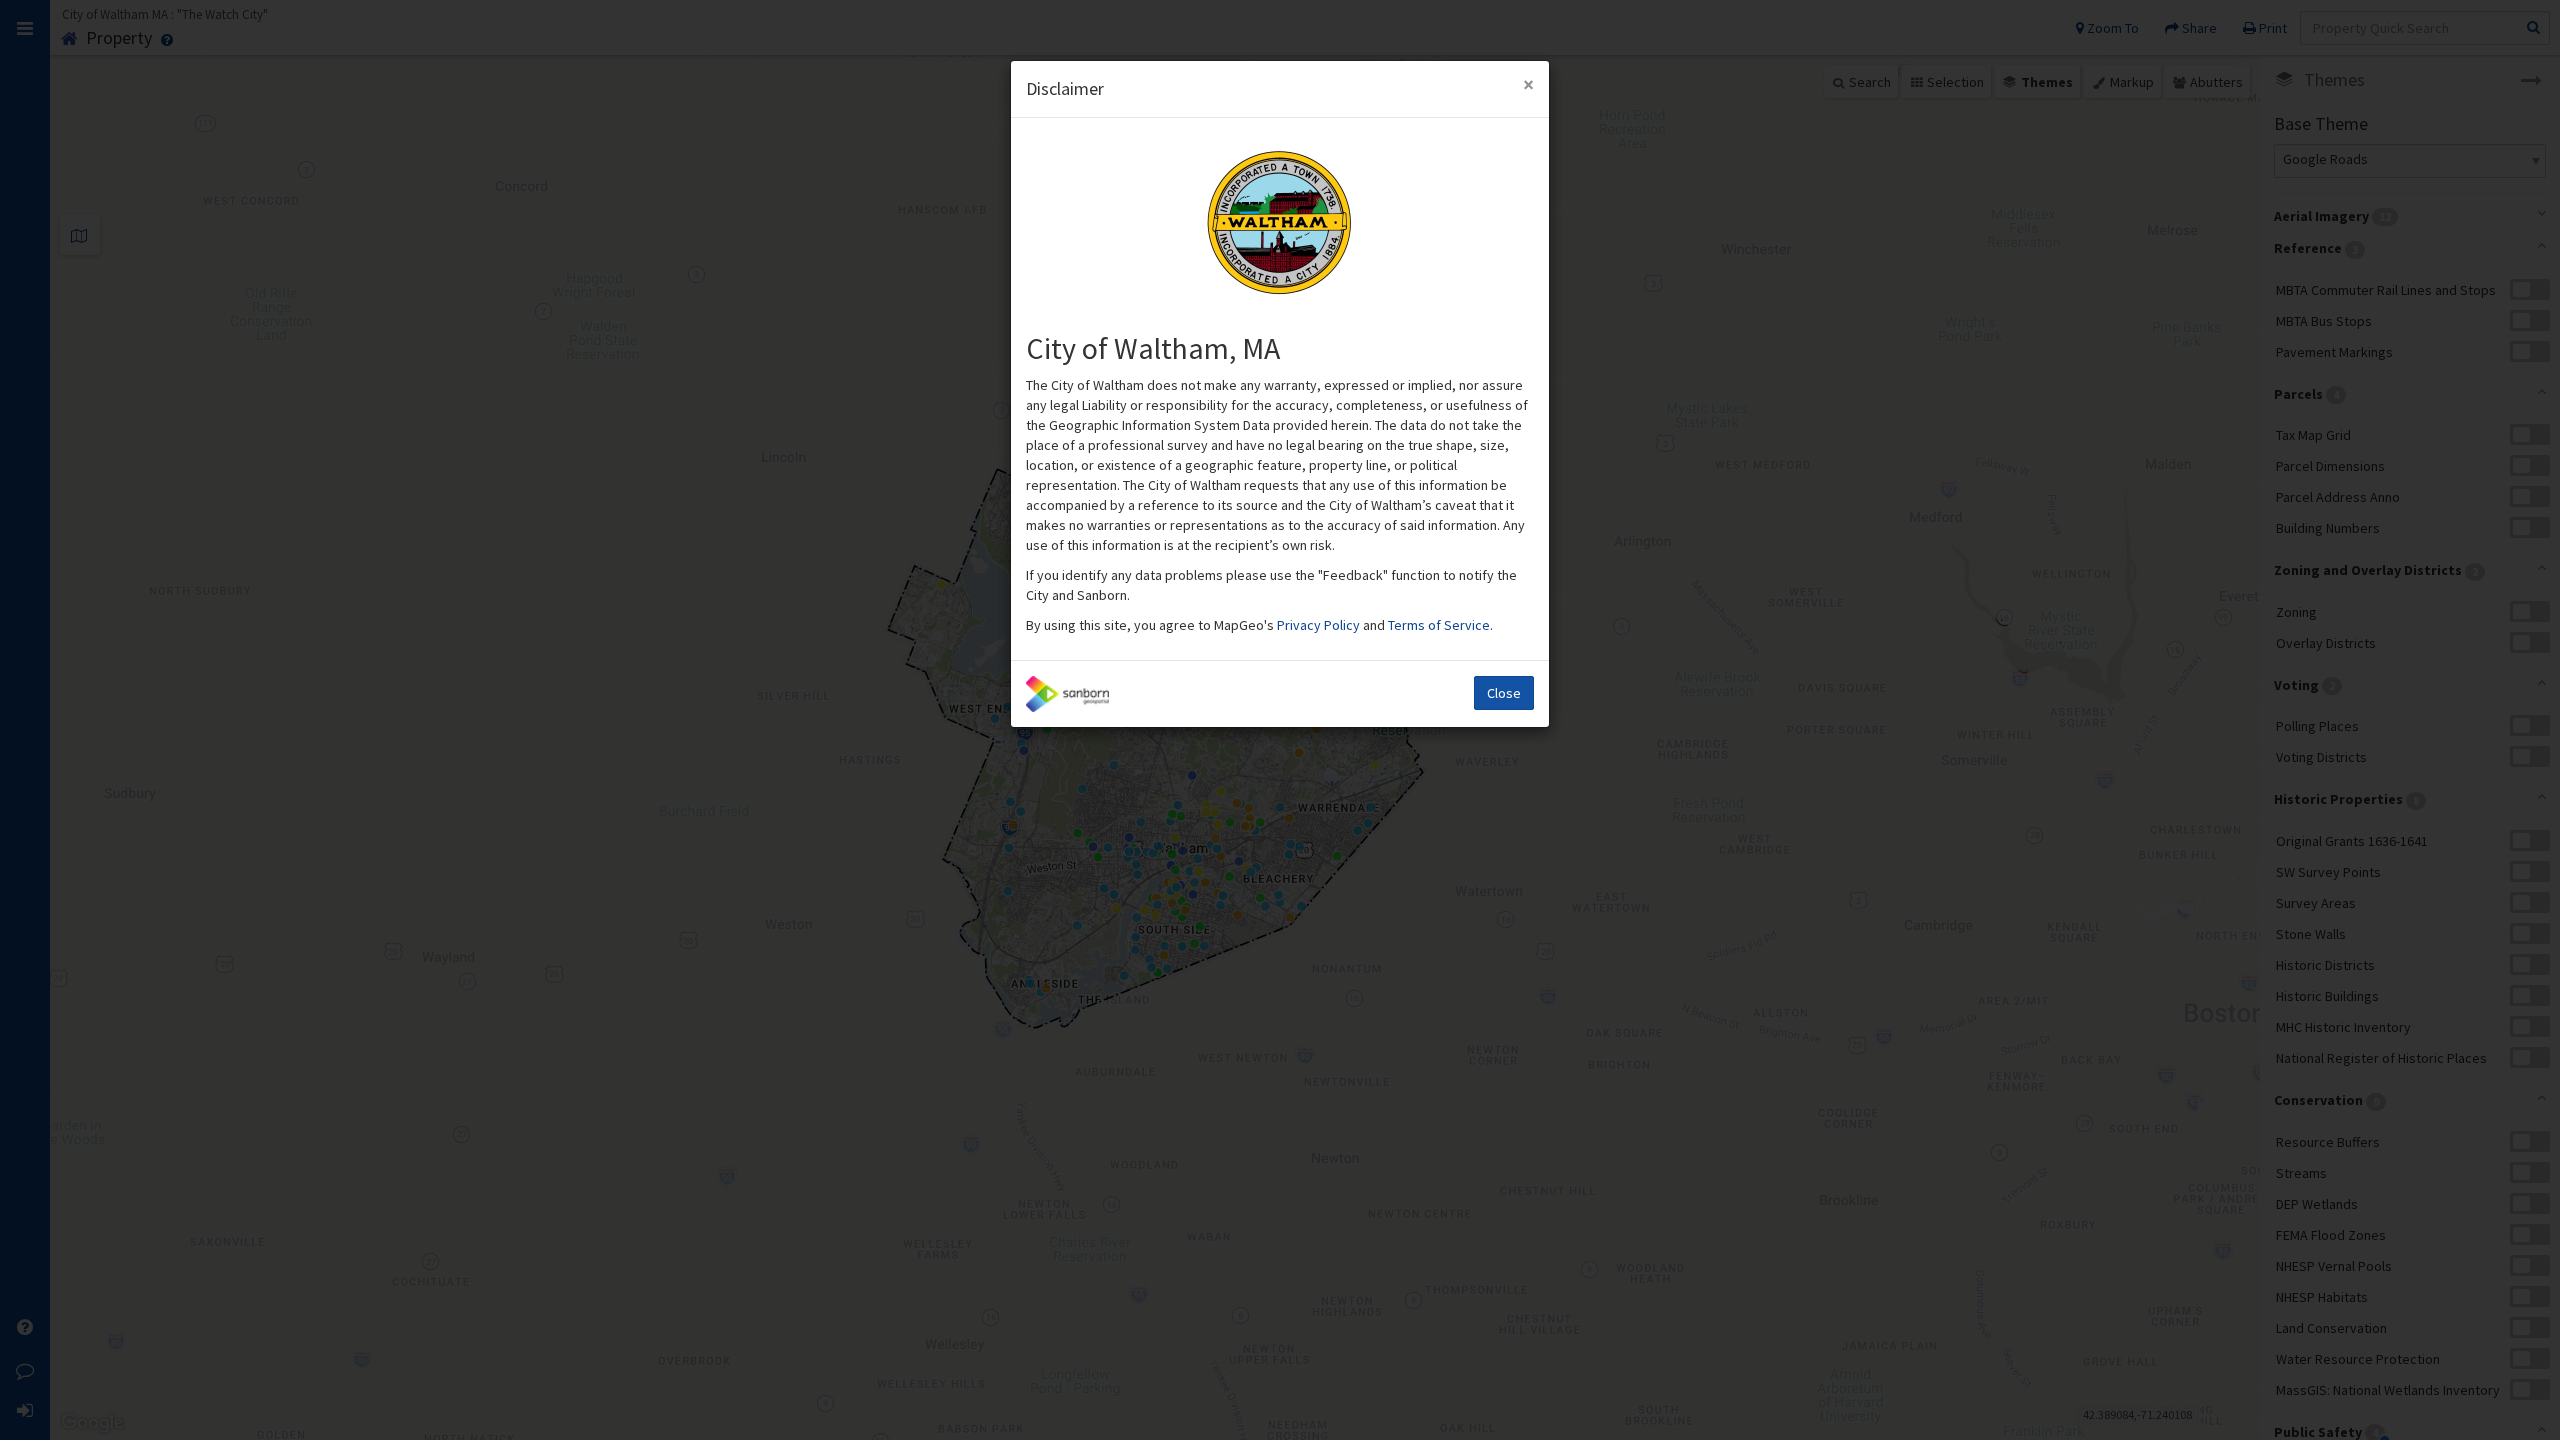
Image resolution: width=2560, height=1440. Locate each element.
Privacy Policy (1320, 625)
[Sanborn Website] (1067, 694)
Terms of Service (1439, 625)
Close (1504, 693)
